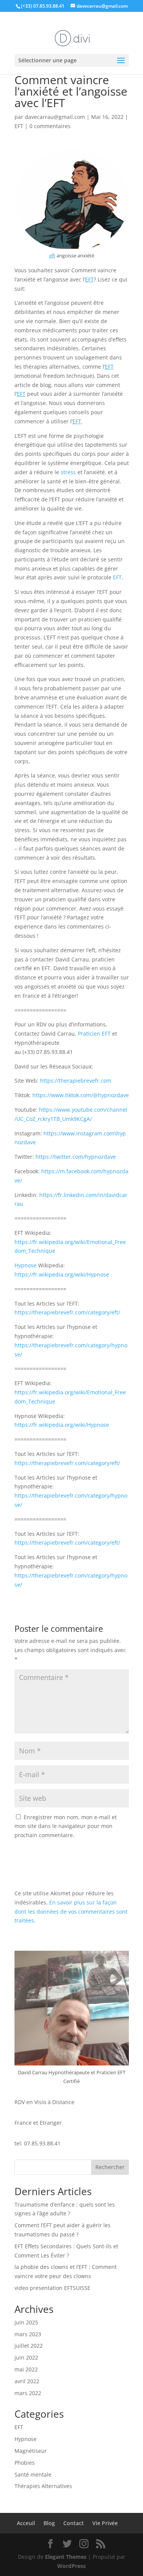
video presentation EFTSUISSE (52, 2288)
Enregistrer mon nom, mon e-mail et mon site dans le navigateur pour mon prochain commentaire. (66, 1826)
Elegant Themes (66, 2557)
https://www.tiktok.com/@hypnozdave (81, 1095)
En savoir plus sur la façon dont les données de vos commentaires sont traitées (71, 1912)
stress (68, 472)
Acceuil (26, 2523)
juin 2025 (26, 2322)
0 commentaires (50, 126)
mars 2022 (28, 2393)
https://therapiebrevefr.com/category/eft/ (67, 1312)
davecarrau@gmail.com (55, 117)
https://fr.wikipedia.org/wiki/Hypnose (62, 1274)
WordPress (71, 2566)
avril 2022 (27, 2381)
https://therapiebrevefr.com (76, 1081)
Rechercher (110, 2167)
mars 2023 (28, 2334)
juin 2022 (26, 2357)
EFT (19, 126)
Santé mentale (33, 2474)
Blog (49, 2523)
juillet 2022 (29, 2346)
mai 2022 (26, 2369)
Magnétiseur (31, 2451)
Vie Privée (105, 2523)
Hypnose (26, 1265)
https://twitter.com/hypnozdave (76, 1157)
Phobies (25, 2463)
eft (52, 255)
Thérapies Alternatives (43, 2486)
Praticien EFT (94, 1033)
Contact (74, 2523)
